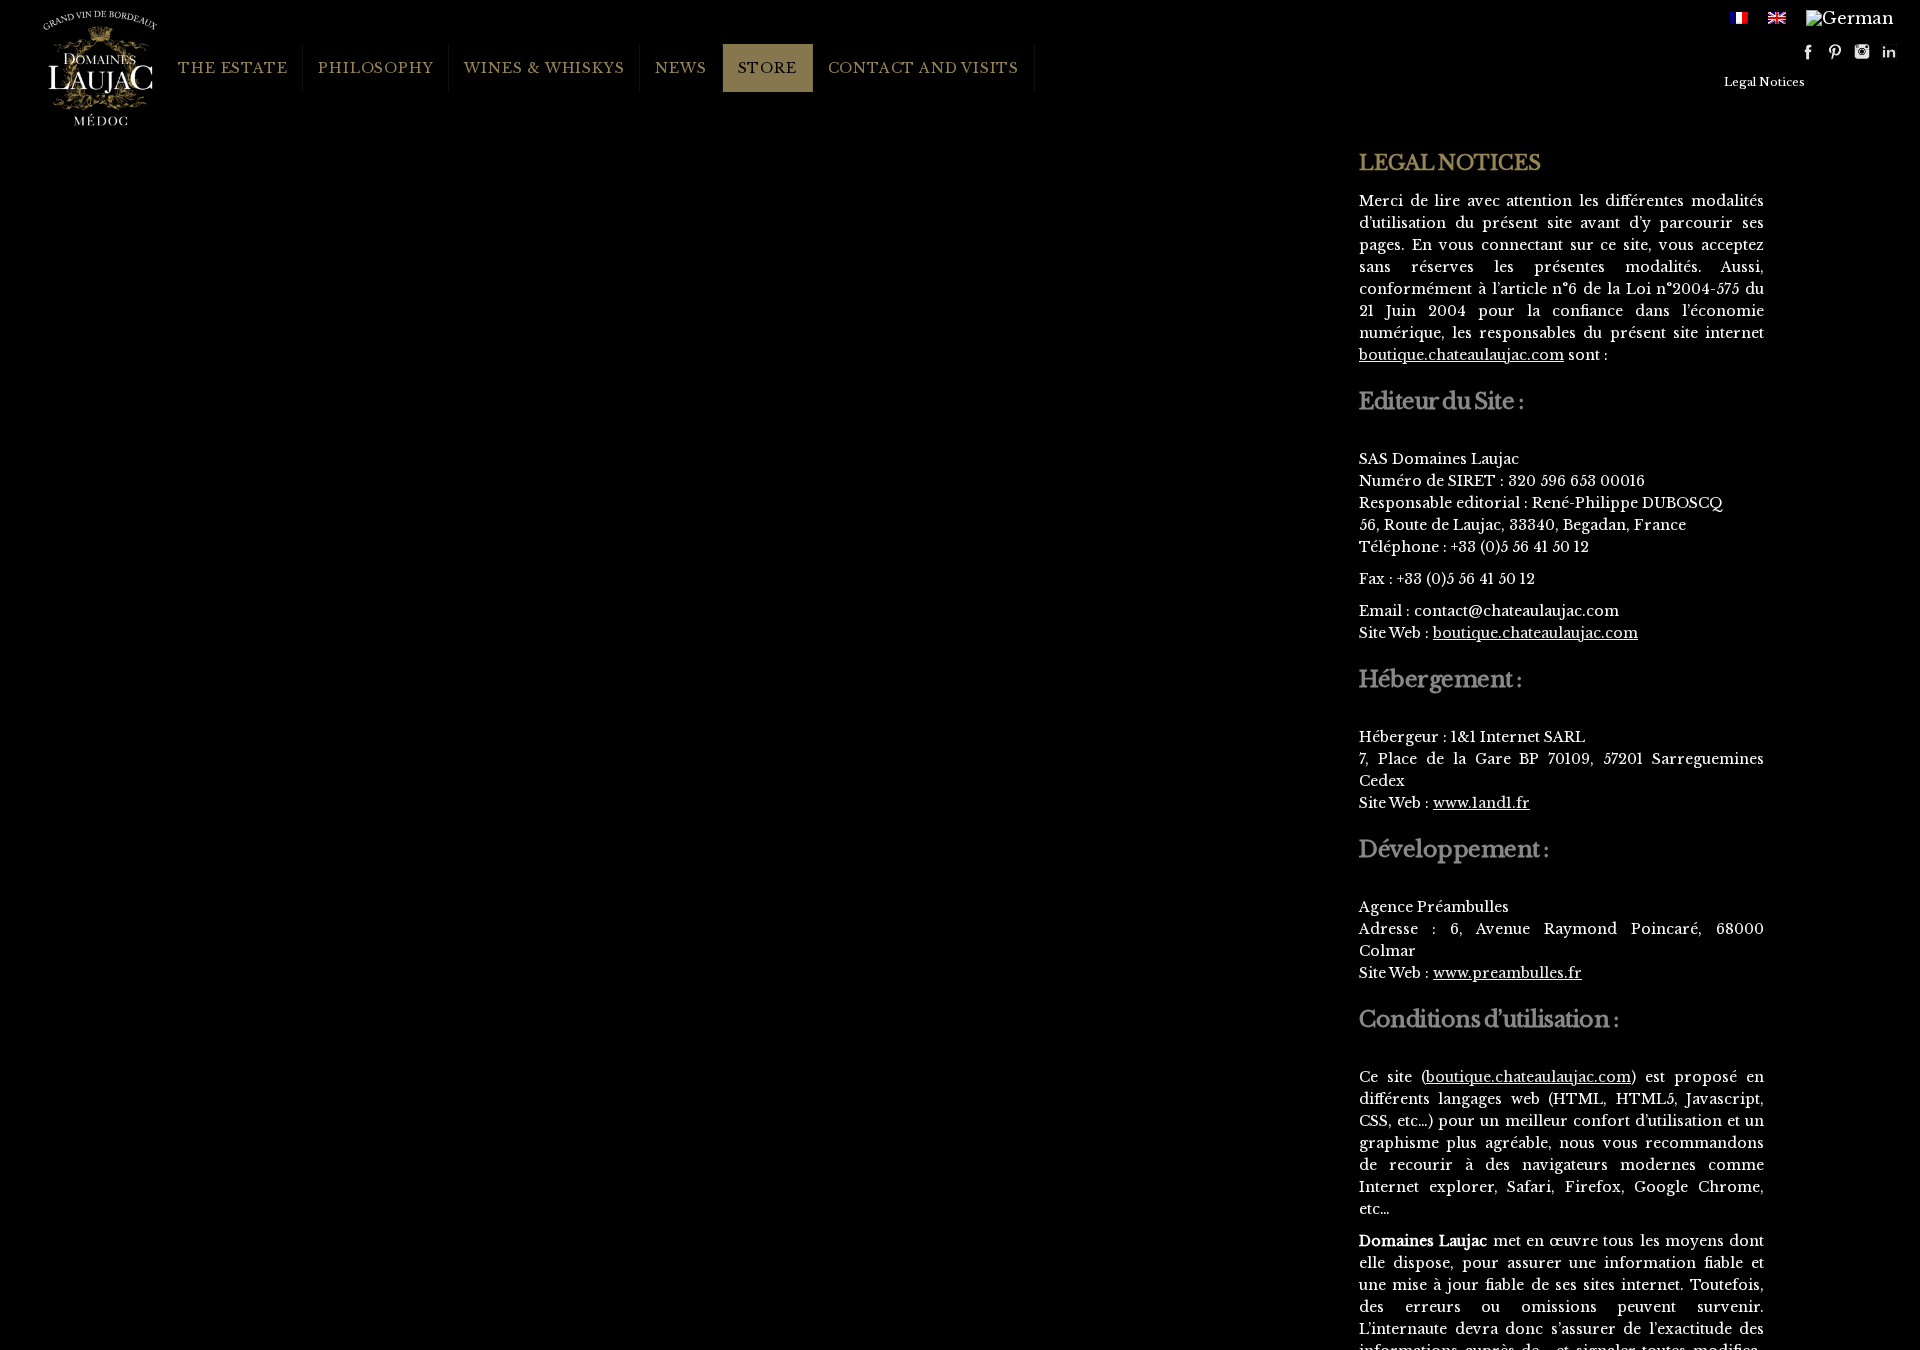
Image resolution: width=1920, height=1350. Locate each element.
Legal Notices (1764, 82)
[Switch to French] (1739, 16)
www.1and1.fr (1481, 803)
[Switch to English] (1777, 16)
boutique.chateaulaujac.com (1461, 355)
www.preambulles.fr (1507, 973)
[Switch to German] (1850, 17)
